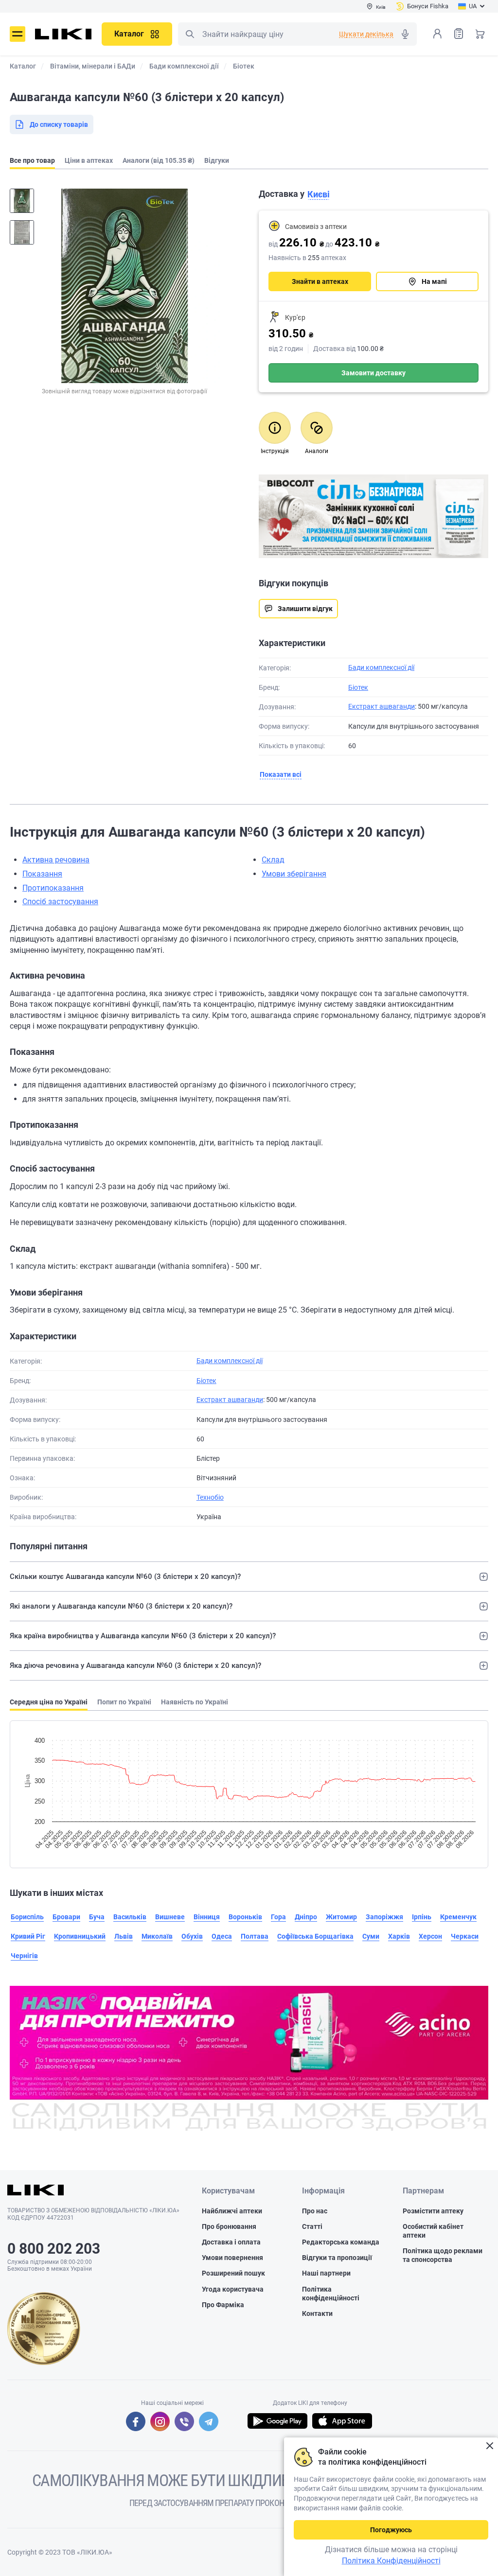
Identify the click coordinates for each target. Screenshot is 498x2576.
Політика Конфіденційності (391, 2561)
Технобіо (210, 1497)
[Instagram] (160, 2421)
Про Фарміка (223, 2305)
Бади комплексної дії (381, 667)
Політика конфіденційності (331, 2294)
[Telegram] (209, 2421)
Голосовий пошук (405, 34)
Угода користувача (233, 2289)
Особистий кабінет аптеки (433, 2231)
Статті (312, 2226)
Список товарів (459, 34)
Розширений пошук (233, 2273)
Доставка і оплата (231, 2242)
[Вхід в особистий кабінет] (437, 34)
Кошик (480, 34)
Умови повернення (232, 2258)
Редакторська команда (341, 2242)
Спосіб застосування (60, 902)
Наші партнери (326, 2273)
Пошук (190, 34)
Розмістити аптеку (433, 2211)
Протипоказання (53, 888)
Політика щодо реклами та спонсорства (443, 2255)
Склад (273, 860)
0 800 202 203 (54, 2249)
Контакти (317, 2313)
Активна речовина (56, 860)
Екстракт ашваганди (382, 706)
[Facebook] (136, 2421)
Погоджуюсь (391, 2530)
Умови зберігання (294, 874)
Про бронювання (229, 2226)
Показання (42, 874)
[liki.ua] (63, 34)
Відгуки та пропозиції (337, 2258)
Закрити (489, 2446)
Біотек (358, 687)
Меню (18, 34)
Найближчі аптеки (232, 2211)
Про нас (315, 2211)
